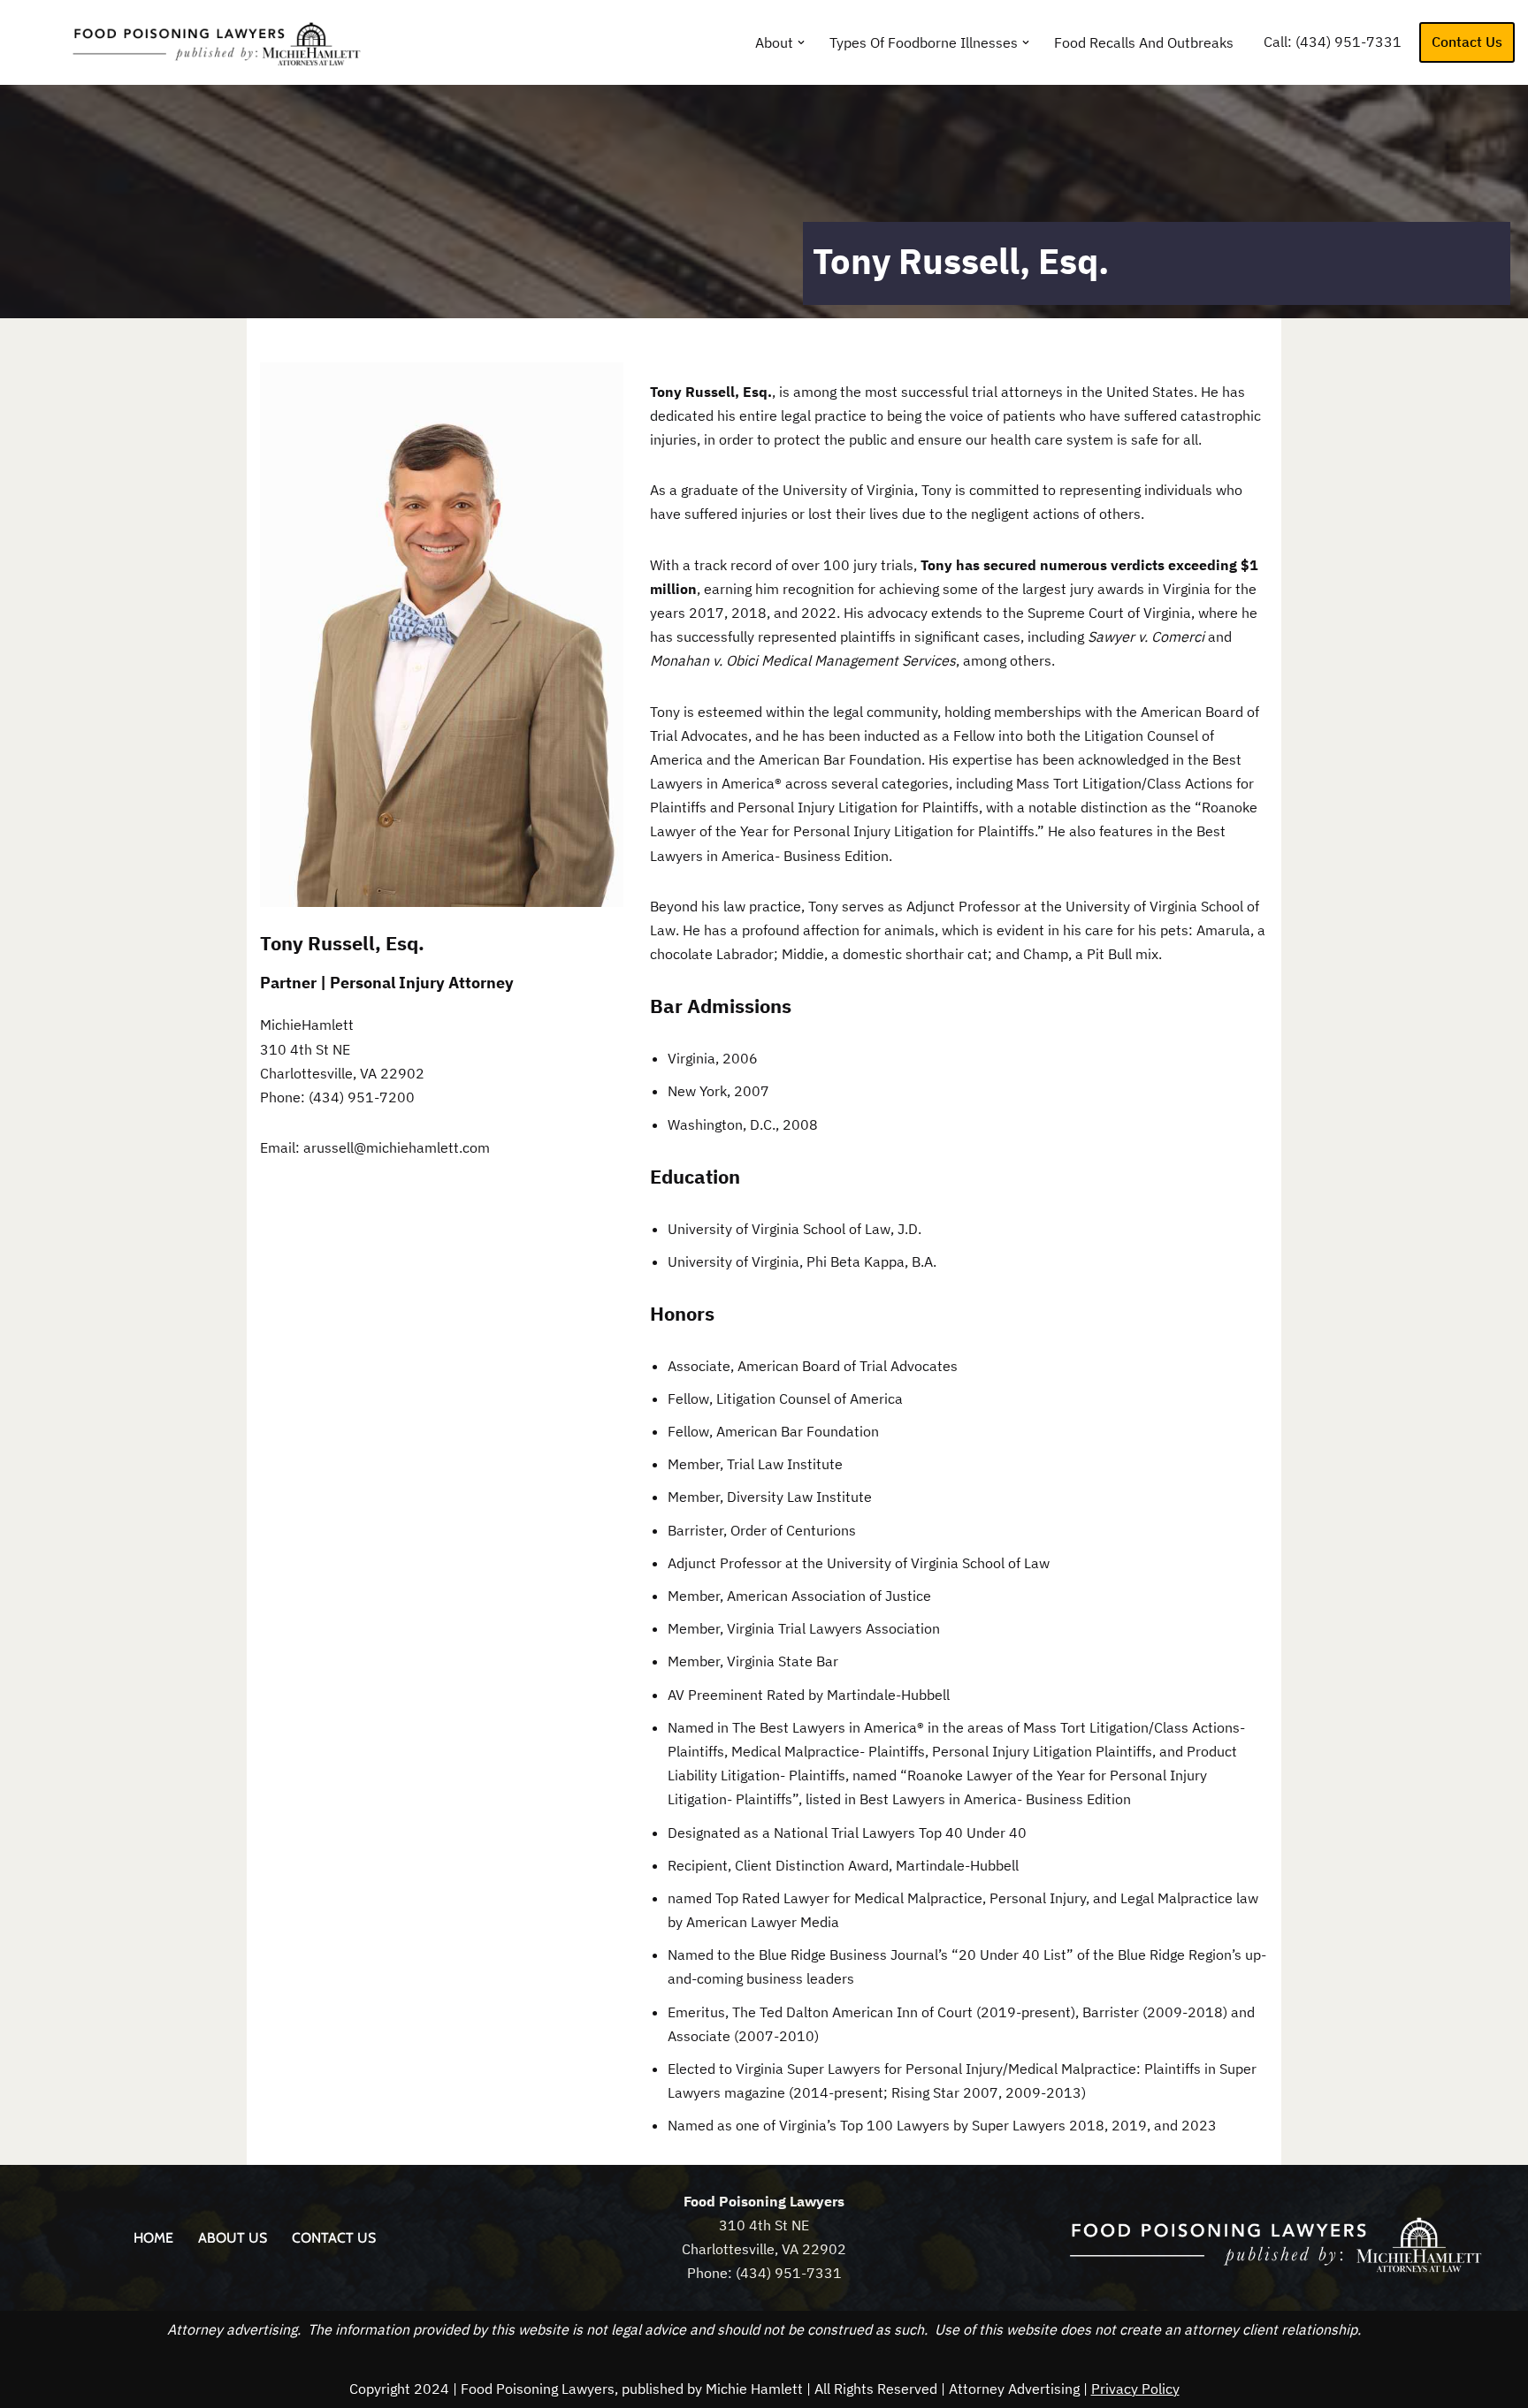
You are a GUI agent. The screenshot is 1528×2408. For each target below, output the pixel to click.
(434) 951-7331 (1348, 42)
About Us (233, 2238)
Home (153, 2238)
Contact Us (1467, 42)
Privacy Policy (1135, 2389)
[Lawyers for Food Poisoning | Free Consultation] (199, 42)
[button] (801, 42)
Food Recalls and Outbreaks (1144, 42)
